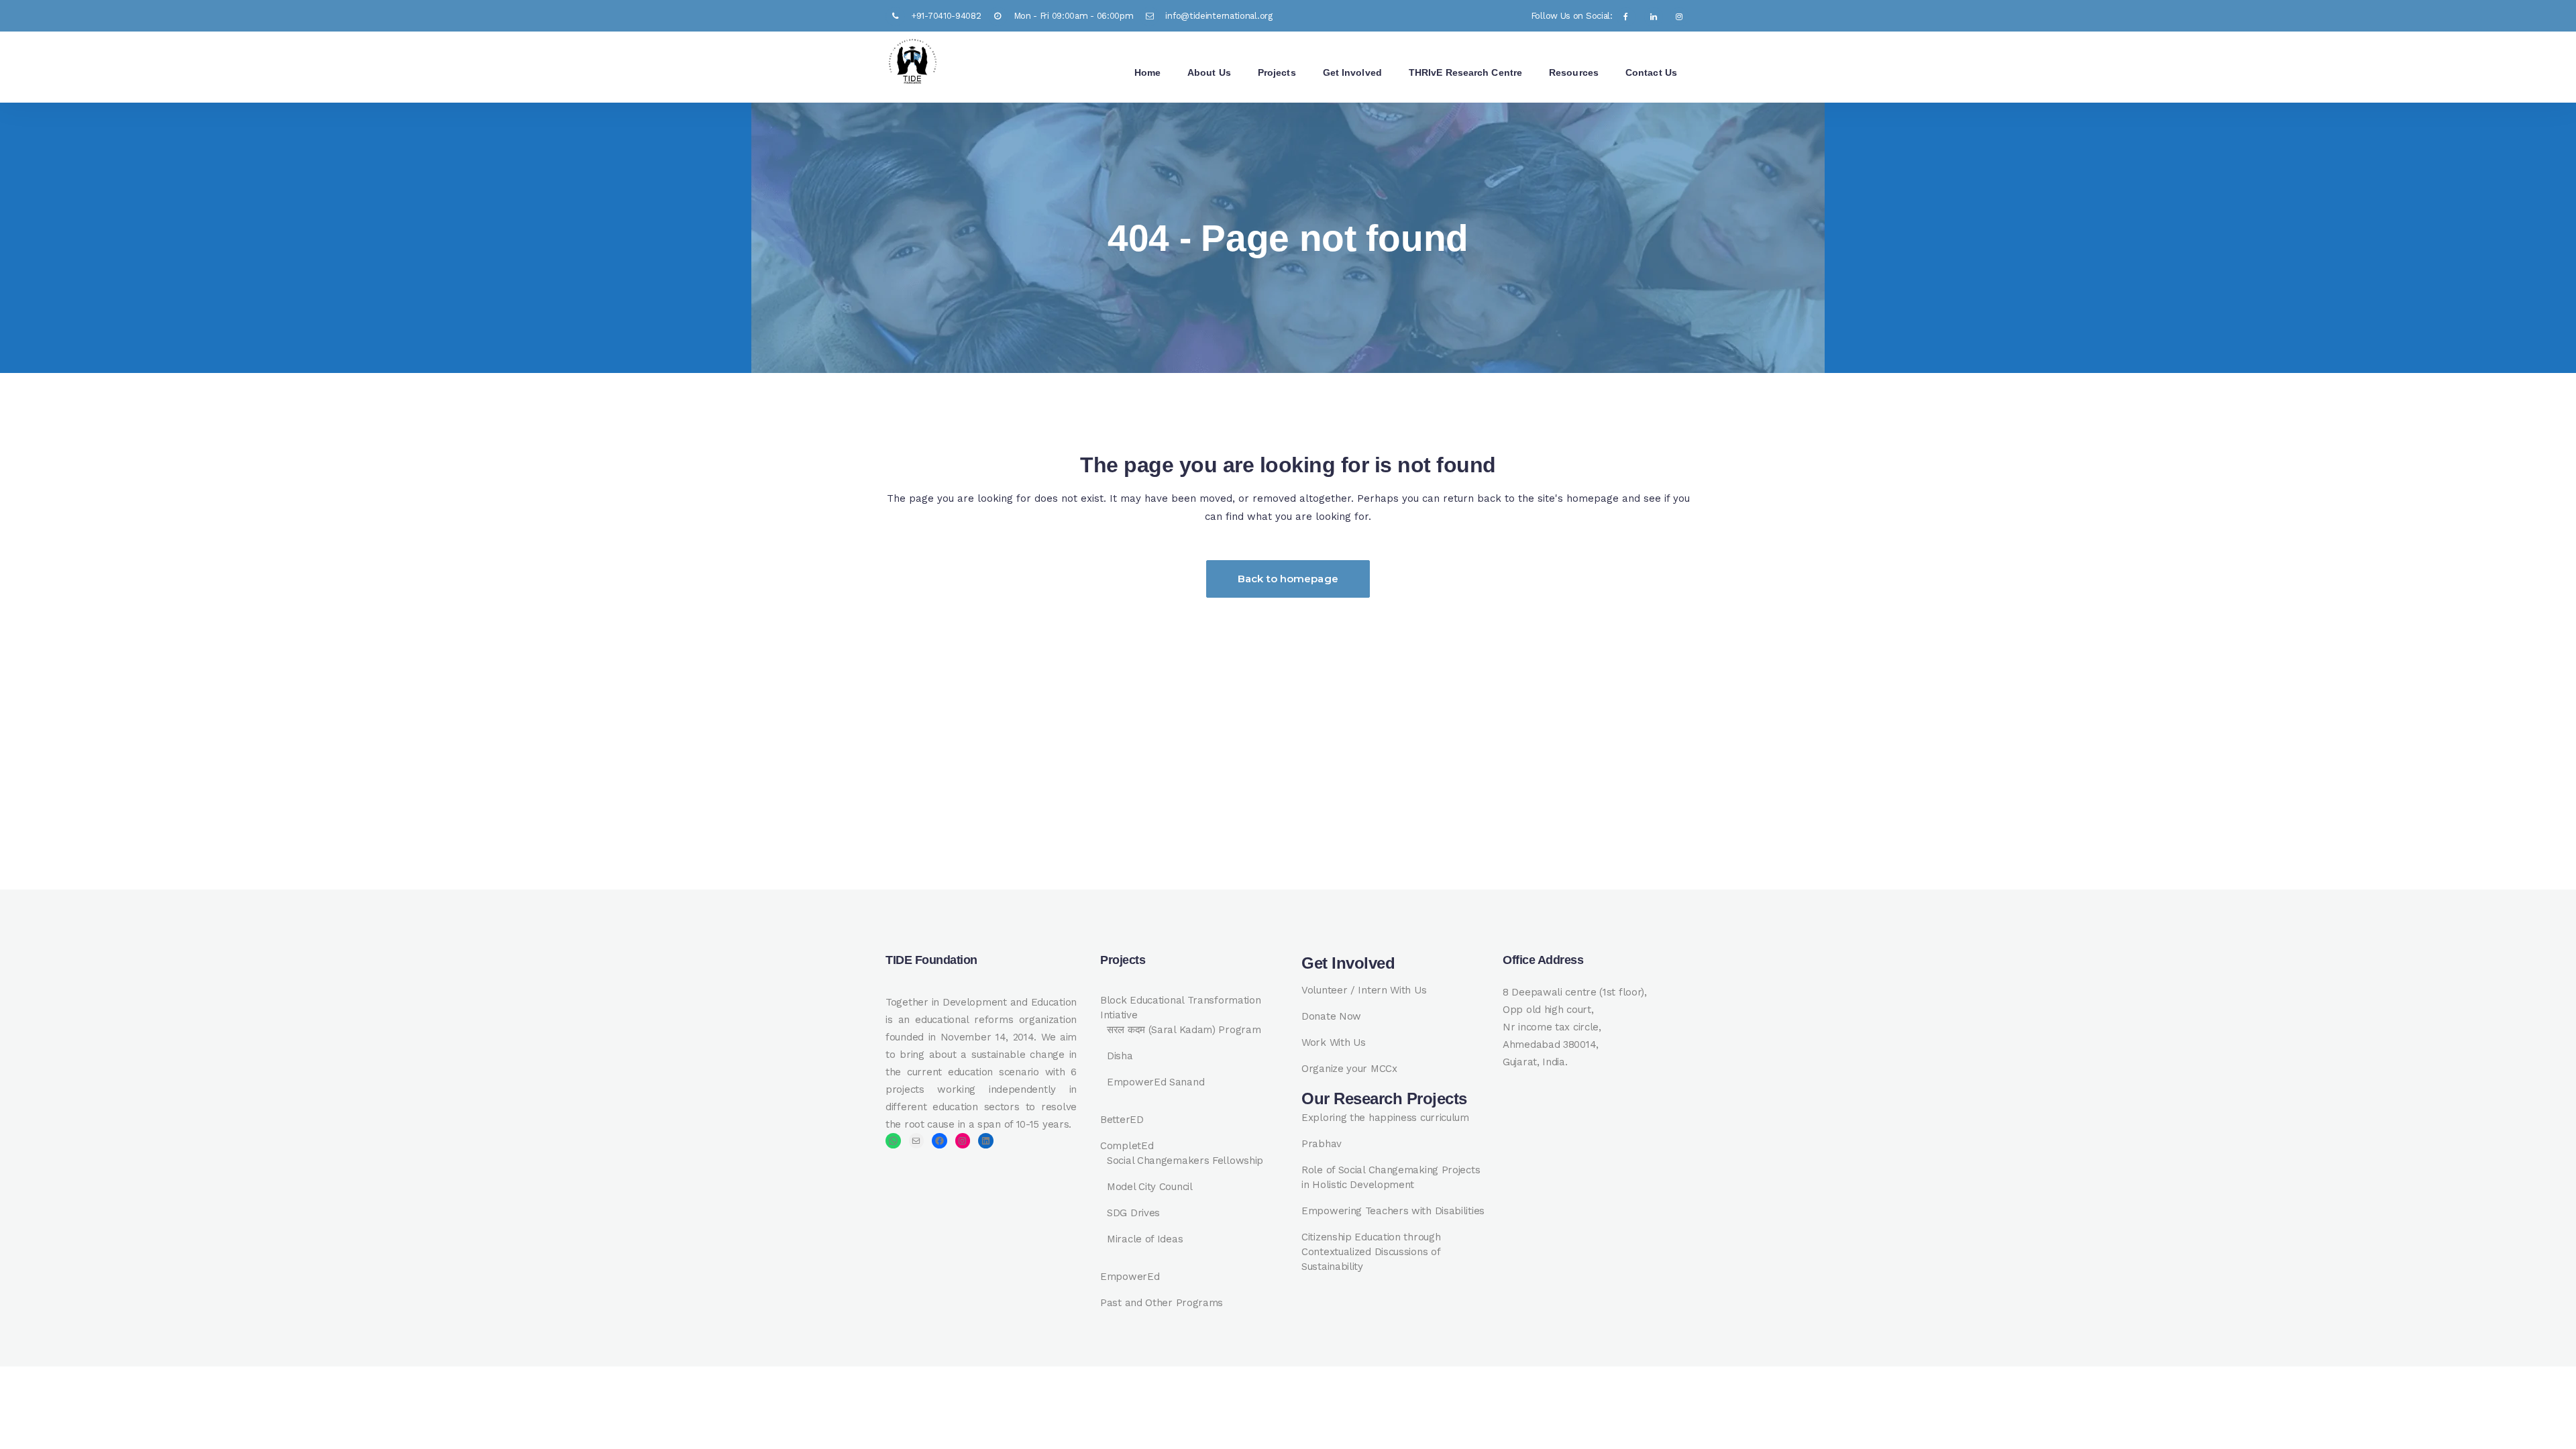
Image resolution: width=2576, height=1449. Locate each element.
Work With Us (1333, 1042)
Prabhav (1322, 1144)
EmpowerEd (1130, 1277)
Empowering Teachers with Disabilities (1393, 1211)
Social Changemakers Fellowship (1185, 1161)
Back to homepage (1288, 579)
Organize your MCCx (1349, 1069)
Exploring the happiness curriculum (1385, 1118)
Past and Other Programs (1162, 1303)
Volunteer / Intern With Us (1364, 990)
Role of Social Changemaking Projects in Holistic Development (1391, 1177)
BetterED (1122, 1120)
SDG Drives (1133, 1213)
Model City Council (1150, 1187)
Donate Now (1331, 1016)
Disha (1120, 1056)
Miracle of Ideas (1145, 1239)
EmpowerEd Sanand (1156, 1082)
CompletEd (1127, 1146)
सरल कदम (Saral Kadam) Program (1184, 1030)
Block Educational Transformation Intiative (1180, 1008)
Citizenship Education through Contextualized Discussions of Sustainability (1371, 1252)
